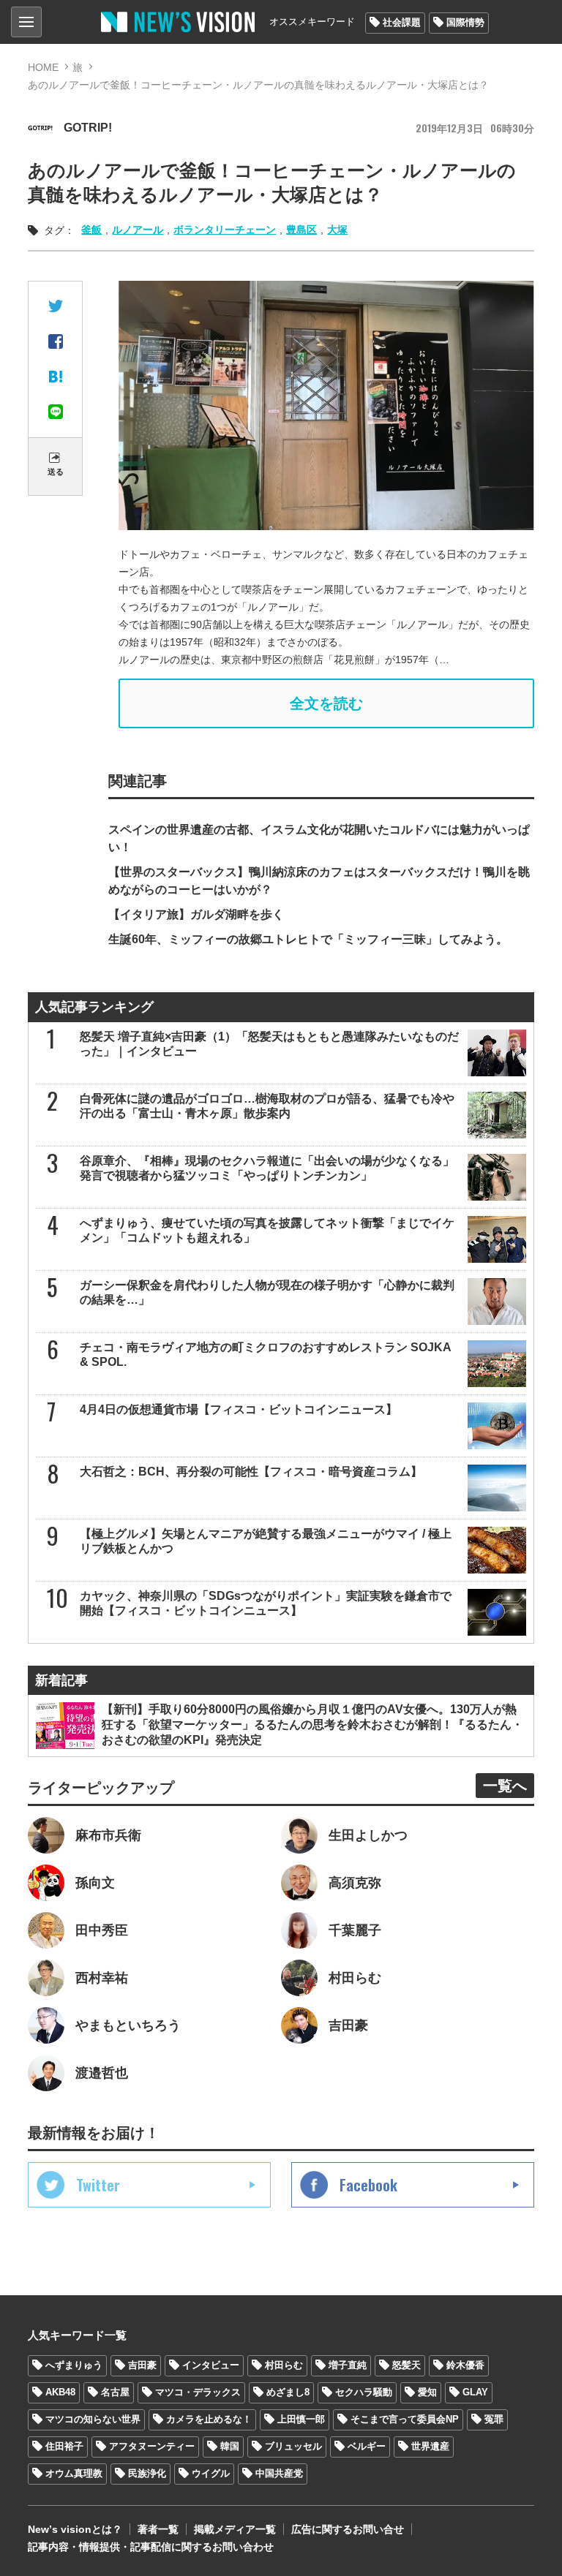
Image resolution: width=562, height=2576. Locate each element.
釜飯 (91, 230)
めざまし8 (288, 2392)
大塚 (337, 230)
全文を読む (326, 703)
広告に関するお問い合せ (348, 2529)
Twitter (98, 2185)
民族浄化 (147, 2473)
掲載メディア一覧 (235, 2529)
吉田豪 (142, 2365)
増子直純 (348, 2365)
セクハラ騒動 (364, 2392)
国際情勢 (465, 22)
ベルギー (367, 2446)
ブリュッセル (293, 2446)
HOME (43, 67)
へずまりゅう (74, 2365)
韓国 (230, 2446)
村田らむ (284, 2365)
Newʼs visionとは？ (75, 2529)
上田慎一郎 (301, 2419)
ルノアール (138, 230)
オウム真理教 (74, 2473)
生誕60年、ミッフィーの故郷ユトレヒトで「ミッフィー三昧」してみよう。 (308, 939)
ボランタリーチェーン (225, 230)
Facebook (368, 2185)
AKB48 (60, 2392)
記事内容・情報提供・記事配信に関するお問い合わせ (151, 2547)
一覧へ (505, 1786)
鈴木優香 (465, 2365)
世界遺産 (430, 2446)
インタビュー (211, 2365)
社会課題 (402, 22)
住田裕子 (64, 2446)
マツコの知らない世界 (93, 2419)
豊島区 (301, 230)
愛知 (427, 2392)
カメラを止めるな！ (209, 2419)
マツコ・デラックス (198, 2392)
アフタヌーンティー (152, 2446)
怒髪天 (406, 2365)
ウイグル (211, 2473)
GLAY (475, 2392)
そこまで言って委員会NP (405, 2419)
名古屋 (115, 2392)
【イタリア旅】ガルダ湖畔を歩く (196, 914)
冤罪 (494, 2419)
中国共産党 (279, 2473)
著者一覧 (158, 2529)
